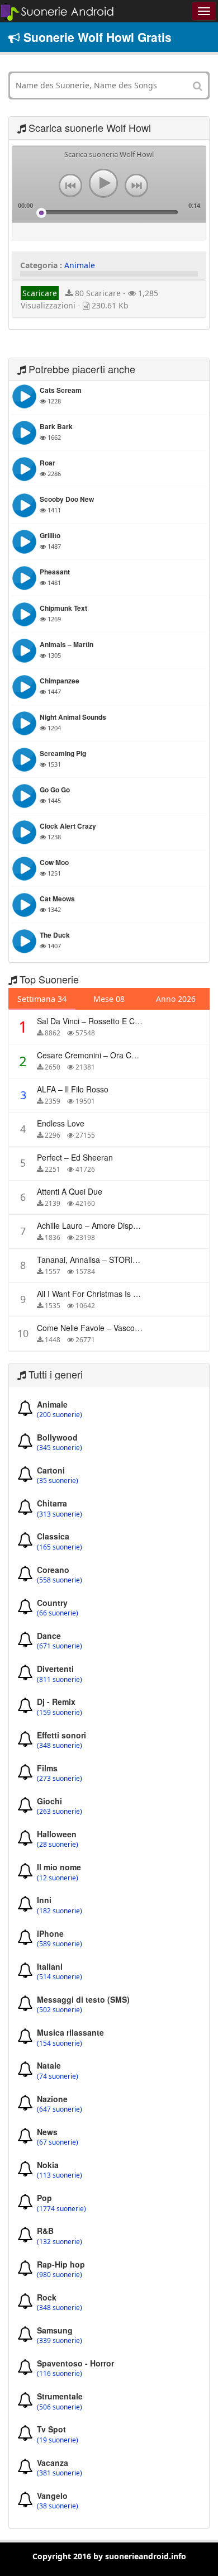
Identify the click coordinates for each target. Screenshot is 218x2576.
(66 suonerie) (58, 1613)
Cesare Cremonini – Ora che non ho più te (115, 1055)
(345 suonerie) (60, 1448)
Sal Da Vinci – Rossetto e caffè (92, 1021)
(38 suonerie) (58, 2506)
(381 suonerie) (60, 2473)
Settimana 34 (42, 999)
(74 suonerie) (58, 2076)
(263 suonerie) (60, 1812)
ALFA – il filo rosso (73, 1089)
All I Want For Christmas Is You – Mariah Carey (120, 1294)
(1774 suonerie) (61, 2209)
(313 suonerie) (60, 1514)
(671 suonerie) (60, 1646)
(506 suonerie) (60, 2407)
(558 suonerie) (60, 1580)
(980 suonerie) (60, 2275)
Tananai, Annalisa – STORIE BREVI (100, 1260)
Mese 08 (109, 999)
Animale (80, 265)
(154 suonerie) (60, 2043)
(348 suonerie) (60, 1746)
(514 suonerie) (60, 1977)
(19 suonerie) (58, 2440)
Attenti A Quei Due (70, 1191)
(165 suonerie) (60, 1547)
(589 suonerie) (60, 1944)
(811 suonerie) (60, 1680)
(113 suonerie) (60, 2175)
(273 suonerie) (60, 1779)
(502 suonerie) (60, 2010)
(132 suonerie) (60, 2242)
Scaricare (40, 293)
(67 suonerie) (58, 2142)
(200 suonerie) (60, 1415)
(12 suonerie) (58, 1878)
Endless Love (61, 1123)
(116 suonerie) (60, 2374)
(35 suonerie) (58, 1481)
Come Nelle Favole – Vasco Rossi (97, 1328)
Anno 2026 (176, 999)
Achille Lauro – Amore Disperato (94, 1225)
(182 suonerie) (60, 1911)
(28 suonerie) (58, 1845)
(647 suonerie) (60, 2109)
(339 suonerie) (60, 2341)
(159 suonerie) (60, 1713)
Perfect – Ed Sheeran (75, 1157)
